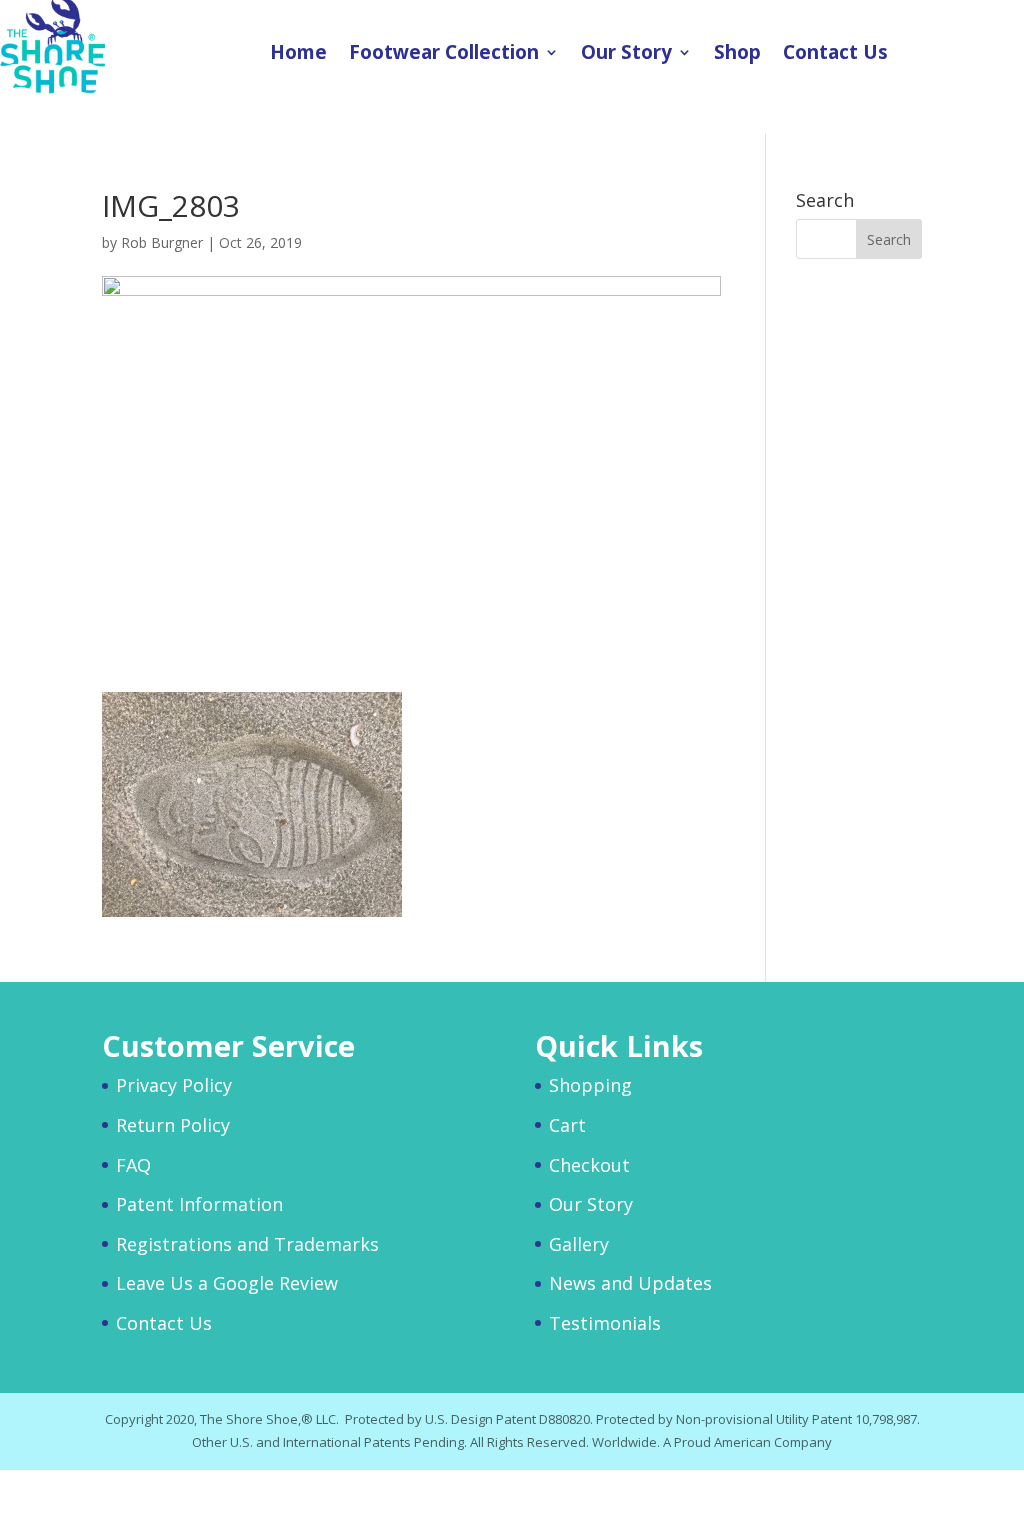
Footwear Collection (444, 55)
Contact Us (835, 55)
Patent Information (199, 1204)
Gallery (579, 1244)
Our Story (626, 55)
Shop (737, 55)
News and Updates (630, 1283)
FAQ (133, 1165)
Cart (567, 1125)
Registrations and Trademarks (247, 1244)
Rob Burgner (162, 242)
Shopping (590, 1085)
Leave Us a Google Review (227, 1283)
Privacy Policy (174, 1085)
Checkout (589, 1165)
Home (298, 55)
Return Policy (173, 1125)
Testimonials (605, 1323)
